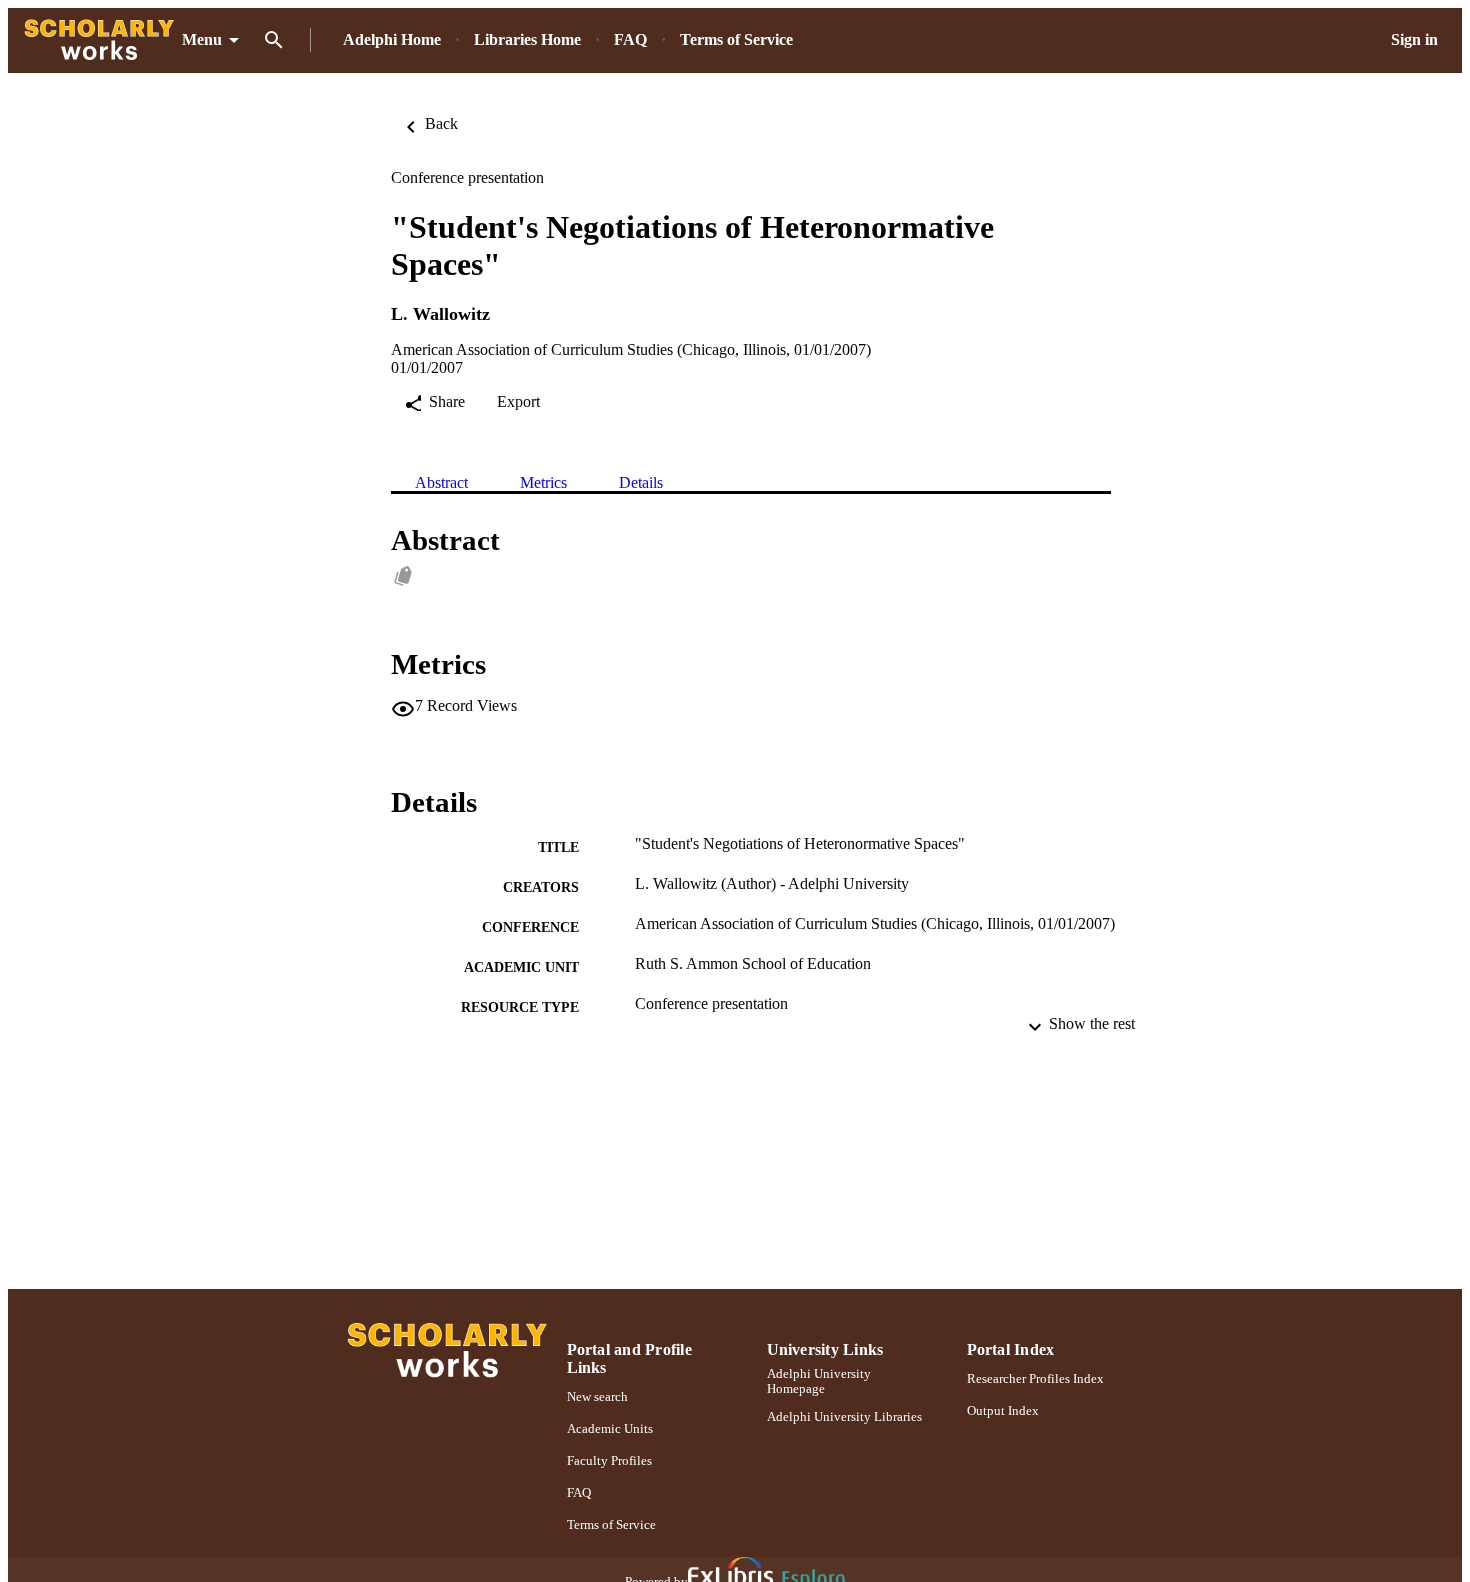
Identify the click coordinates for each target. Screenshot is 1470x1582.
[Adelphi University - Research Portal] (99, 40)
